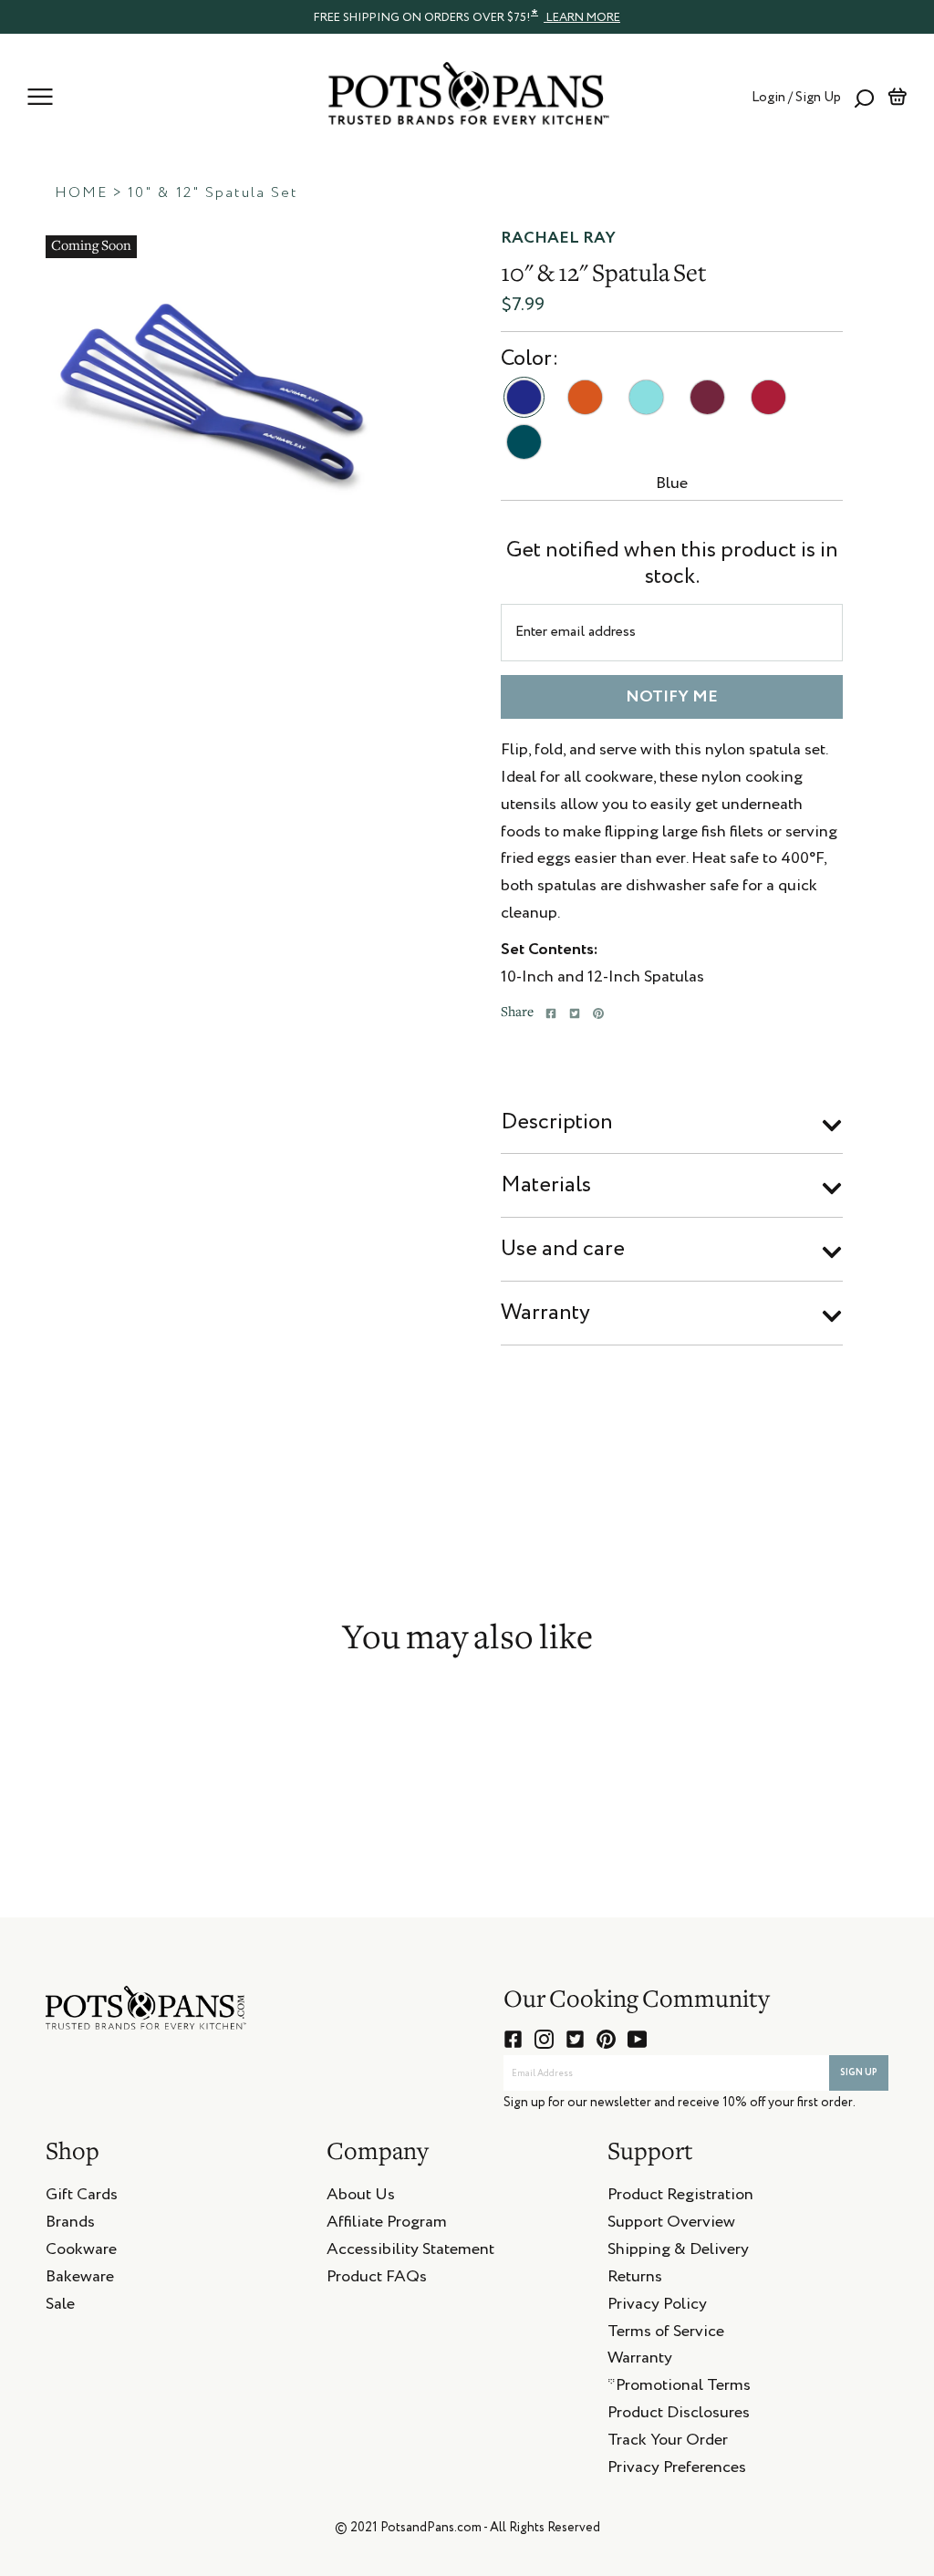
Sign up (859, 2072)
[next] (387, 386)
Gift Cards (82, 2197)
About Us (361, 2197)
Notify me (672, 697)
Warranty (545, 1313)
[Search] (864, 97)
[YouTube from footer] (637, 2039)
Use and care (563, 1249)
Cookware (81, 2252)
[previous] (32, 386)
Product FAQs (377, 2280)
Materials (546, 1185)
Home (81, 193)
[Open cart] (897, 97)
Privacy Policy (657, 2307)
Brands (70, 2225)
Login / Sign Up (796, 97)
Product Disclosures (679, 2415)
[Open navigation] (40, 97)
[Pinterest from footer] (606, 2039)
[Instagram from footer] (544, 2039)
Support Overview (671, 2225)
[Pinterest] (598, 1013)
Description (557, 1122)
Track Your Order (668, 2443)
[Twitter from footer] (575, 2039)
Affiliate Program (387, 2225)
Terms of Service (666, 2334)
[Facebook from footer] (513, 2039)
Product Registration (680, 2197)
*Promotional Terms (679, 2388)
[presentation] (467, 16)
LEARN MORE (582, 18)
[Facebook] (551, 1013)
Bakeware (80, 2280)
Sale (60, 2307)
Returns (635, 2280)
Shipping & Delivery (678, 2252)
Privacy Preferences (677, 2470)
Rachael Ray (558, 238)
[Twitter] (575, 1013)
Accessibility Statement (410, 2252)
